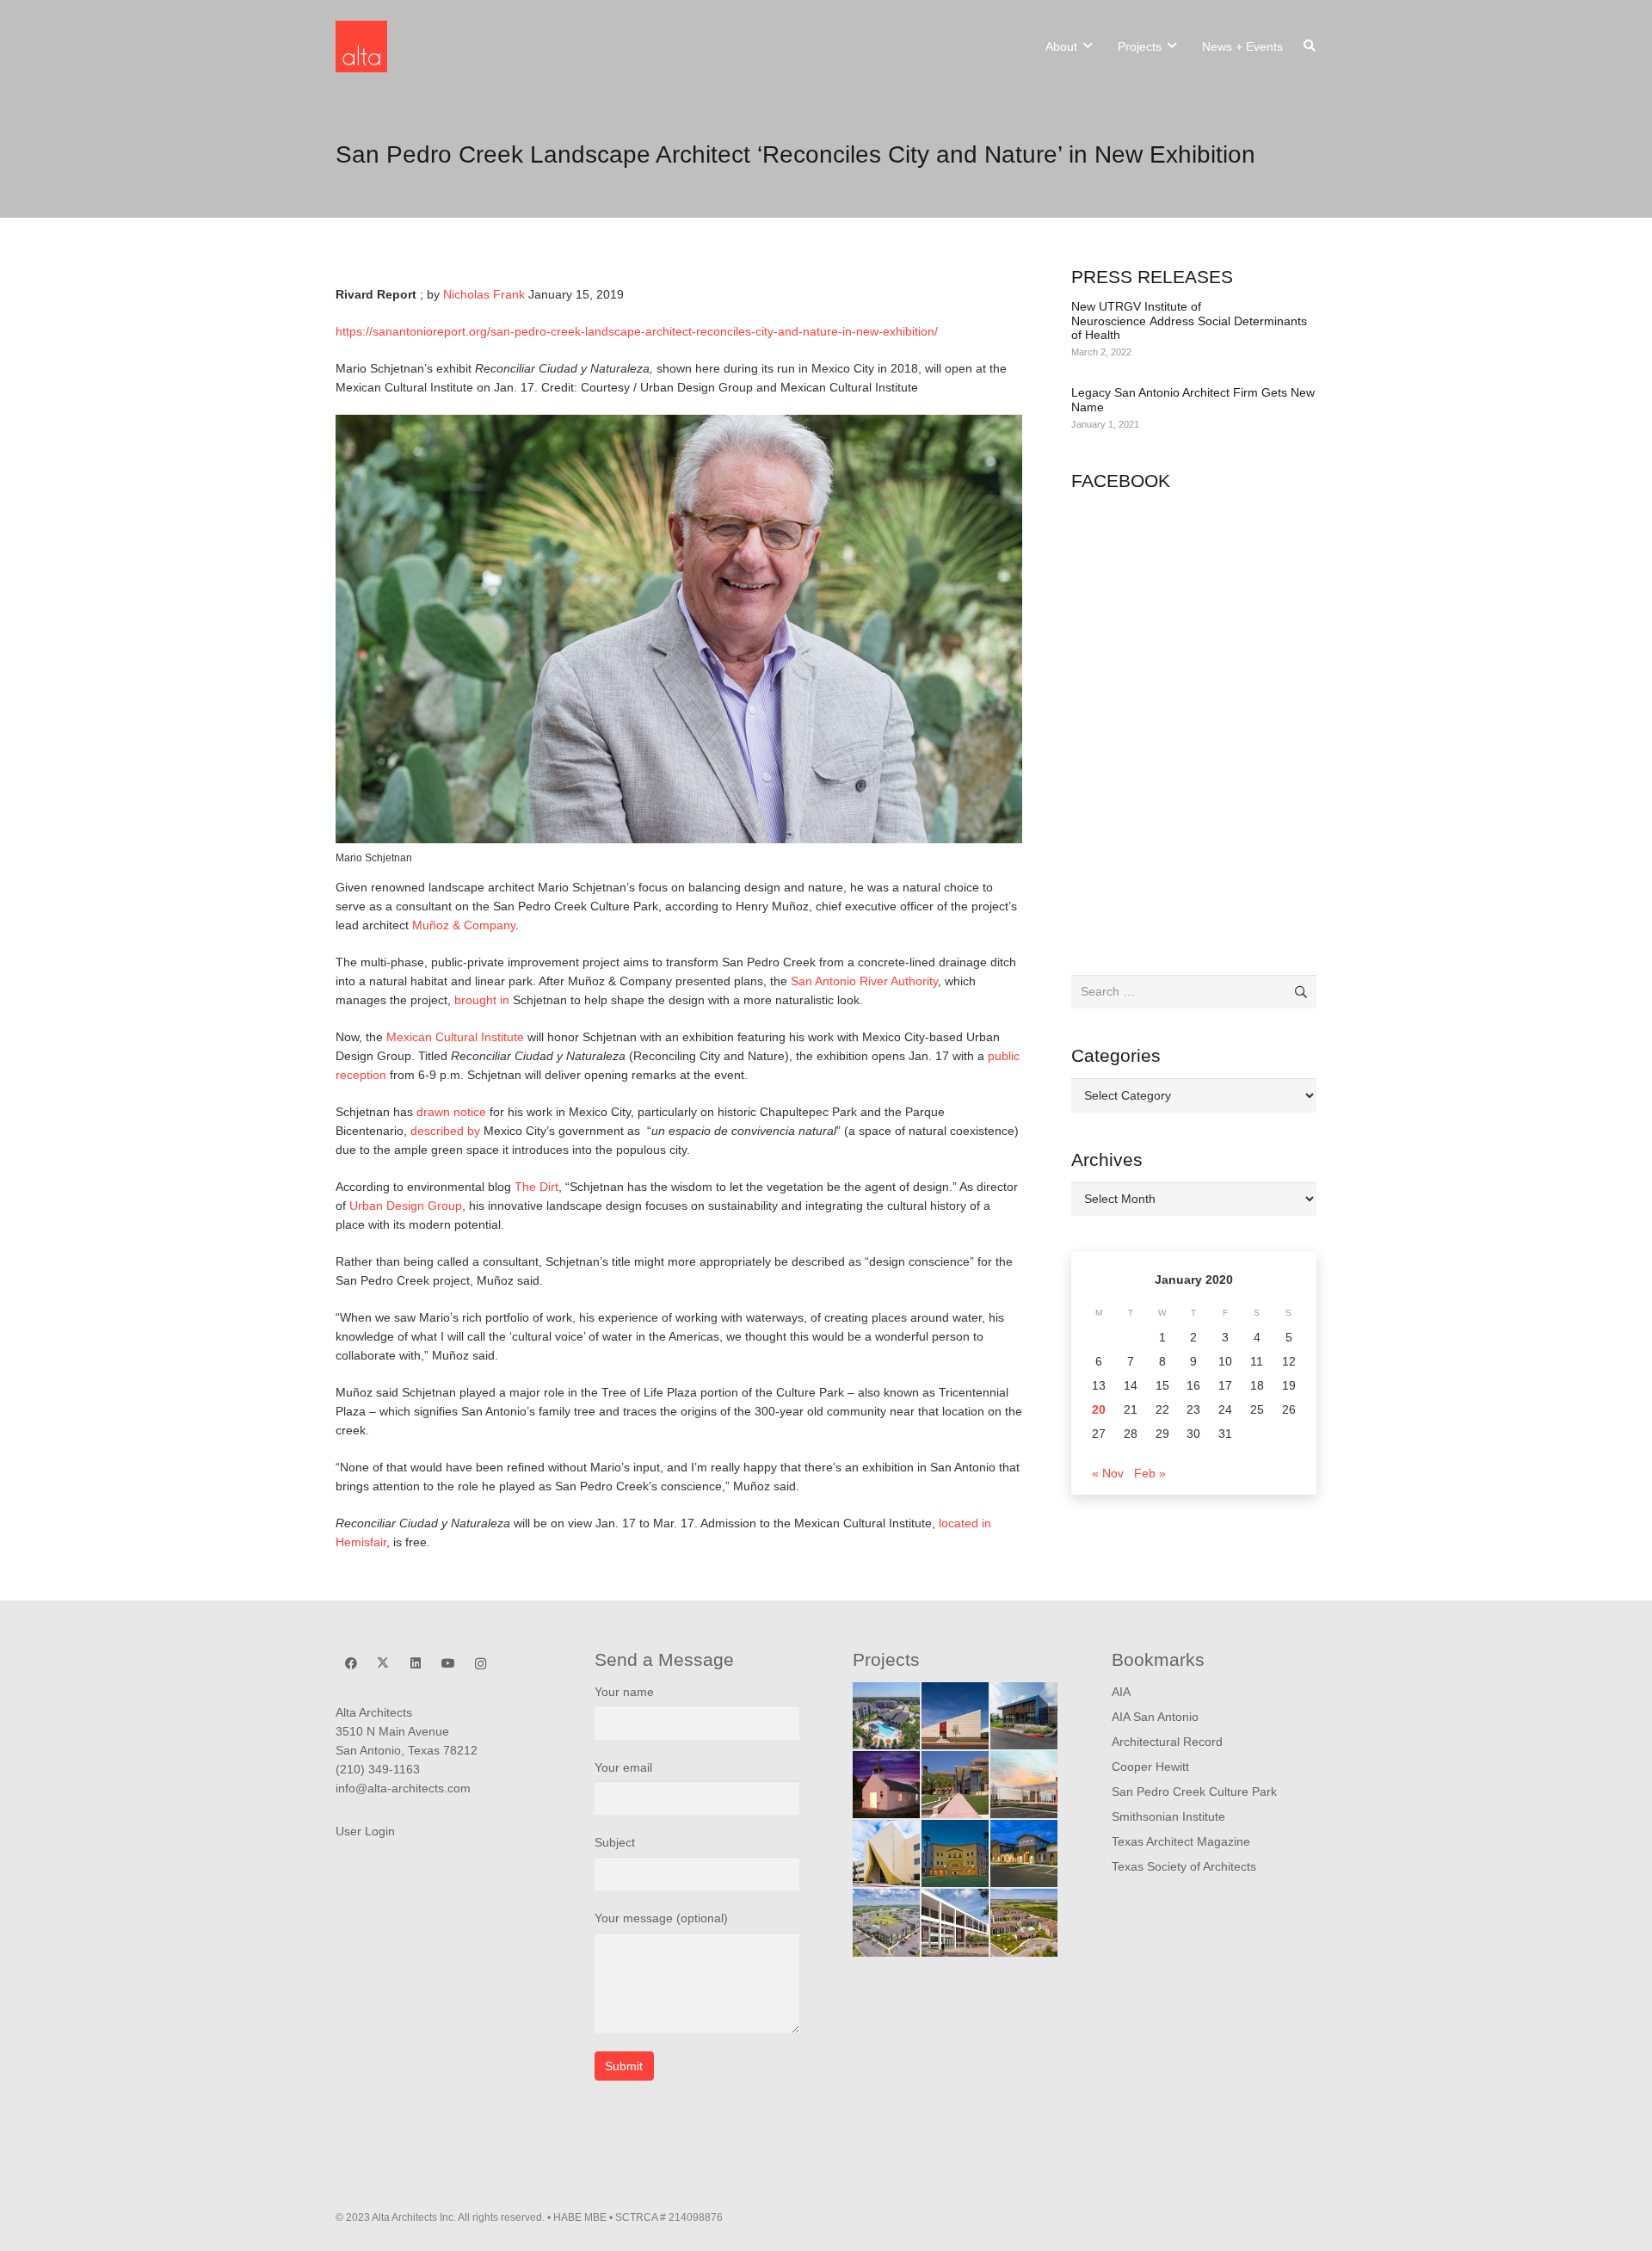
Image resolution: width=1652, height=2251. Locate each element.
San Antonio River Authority (864, 981)
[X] (383, 1664)
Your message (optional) (661, 1918)
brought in (480, 1000)
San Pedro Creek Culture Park (1194, 1792)
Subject (615, 1842)
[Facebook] (351, 1664)
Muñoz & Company (464, 925)
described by (447, 1131)
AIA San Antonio (1155, 1717)
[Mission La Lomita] (886, 1785)
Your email (623, 1767)
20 (1099, 1409)
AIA (1121, 1692)
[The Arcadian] (1024, 1922)
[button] (1088, 46)
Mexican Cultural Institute (455, 1037)
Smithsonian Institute (1168, 1816)
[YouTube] (448, 1664)
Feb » (1150, 1473)
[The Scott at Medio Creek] (1024, 1853)
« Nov (1108, 1473)
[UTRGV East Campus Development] (955, 1853)
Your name (624, 1692)
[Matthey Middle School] (955, 1716)
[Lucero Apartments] (886, 1716)
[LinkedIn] (416, 1664)
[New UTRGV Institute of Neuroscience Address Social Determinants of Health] (1194, 330)
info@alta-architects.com (403, 1788)
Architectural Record (1167, 1742)
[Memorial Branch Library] (1024, 1716)
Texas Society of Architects (1184, 1866)
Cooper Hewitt (1150, 1767)
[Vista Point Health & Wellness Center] (1024, 1785)
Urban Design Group (406, 1206)
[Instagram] (481, 1664)
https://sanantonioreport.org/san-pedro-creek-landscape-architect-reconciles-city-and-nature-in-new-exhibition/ (637, 331)
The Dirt (536, 1187)
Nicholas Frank (484, 294)
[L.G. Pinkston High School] (886, 1853)
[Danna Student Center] (955, 1922)
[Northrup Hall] (955, 1785)
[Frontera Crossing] (886, 1922)
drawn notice (451, 1112)
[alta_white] (361, 46)
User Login (365, 1831)
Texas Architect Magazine (1181, 1841)
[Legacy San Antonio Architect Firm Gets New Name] (1194, 410)
